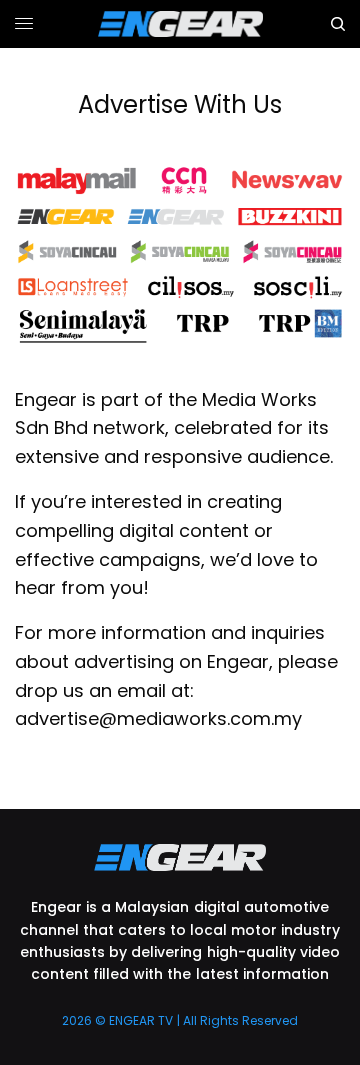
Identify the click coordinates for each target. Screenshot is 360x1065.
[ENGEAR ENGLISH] (180, 24)
